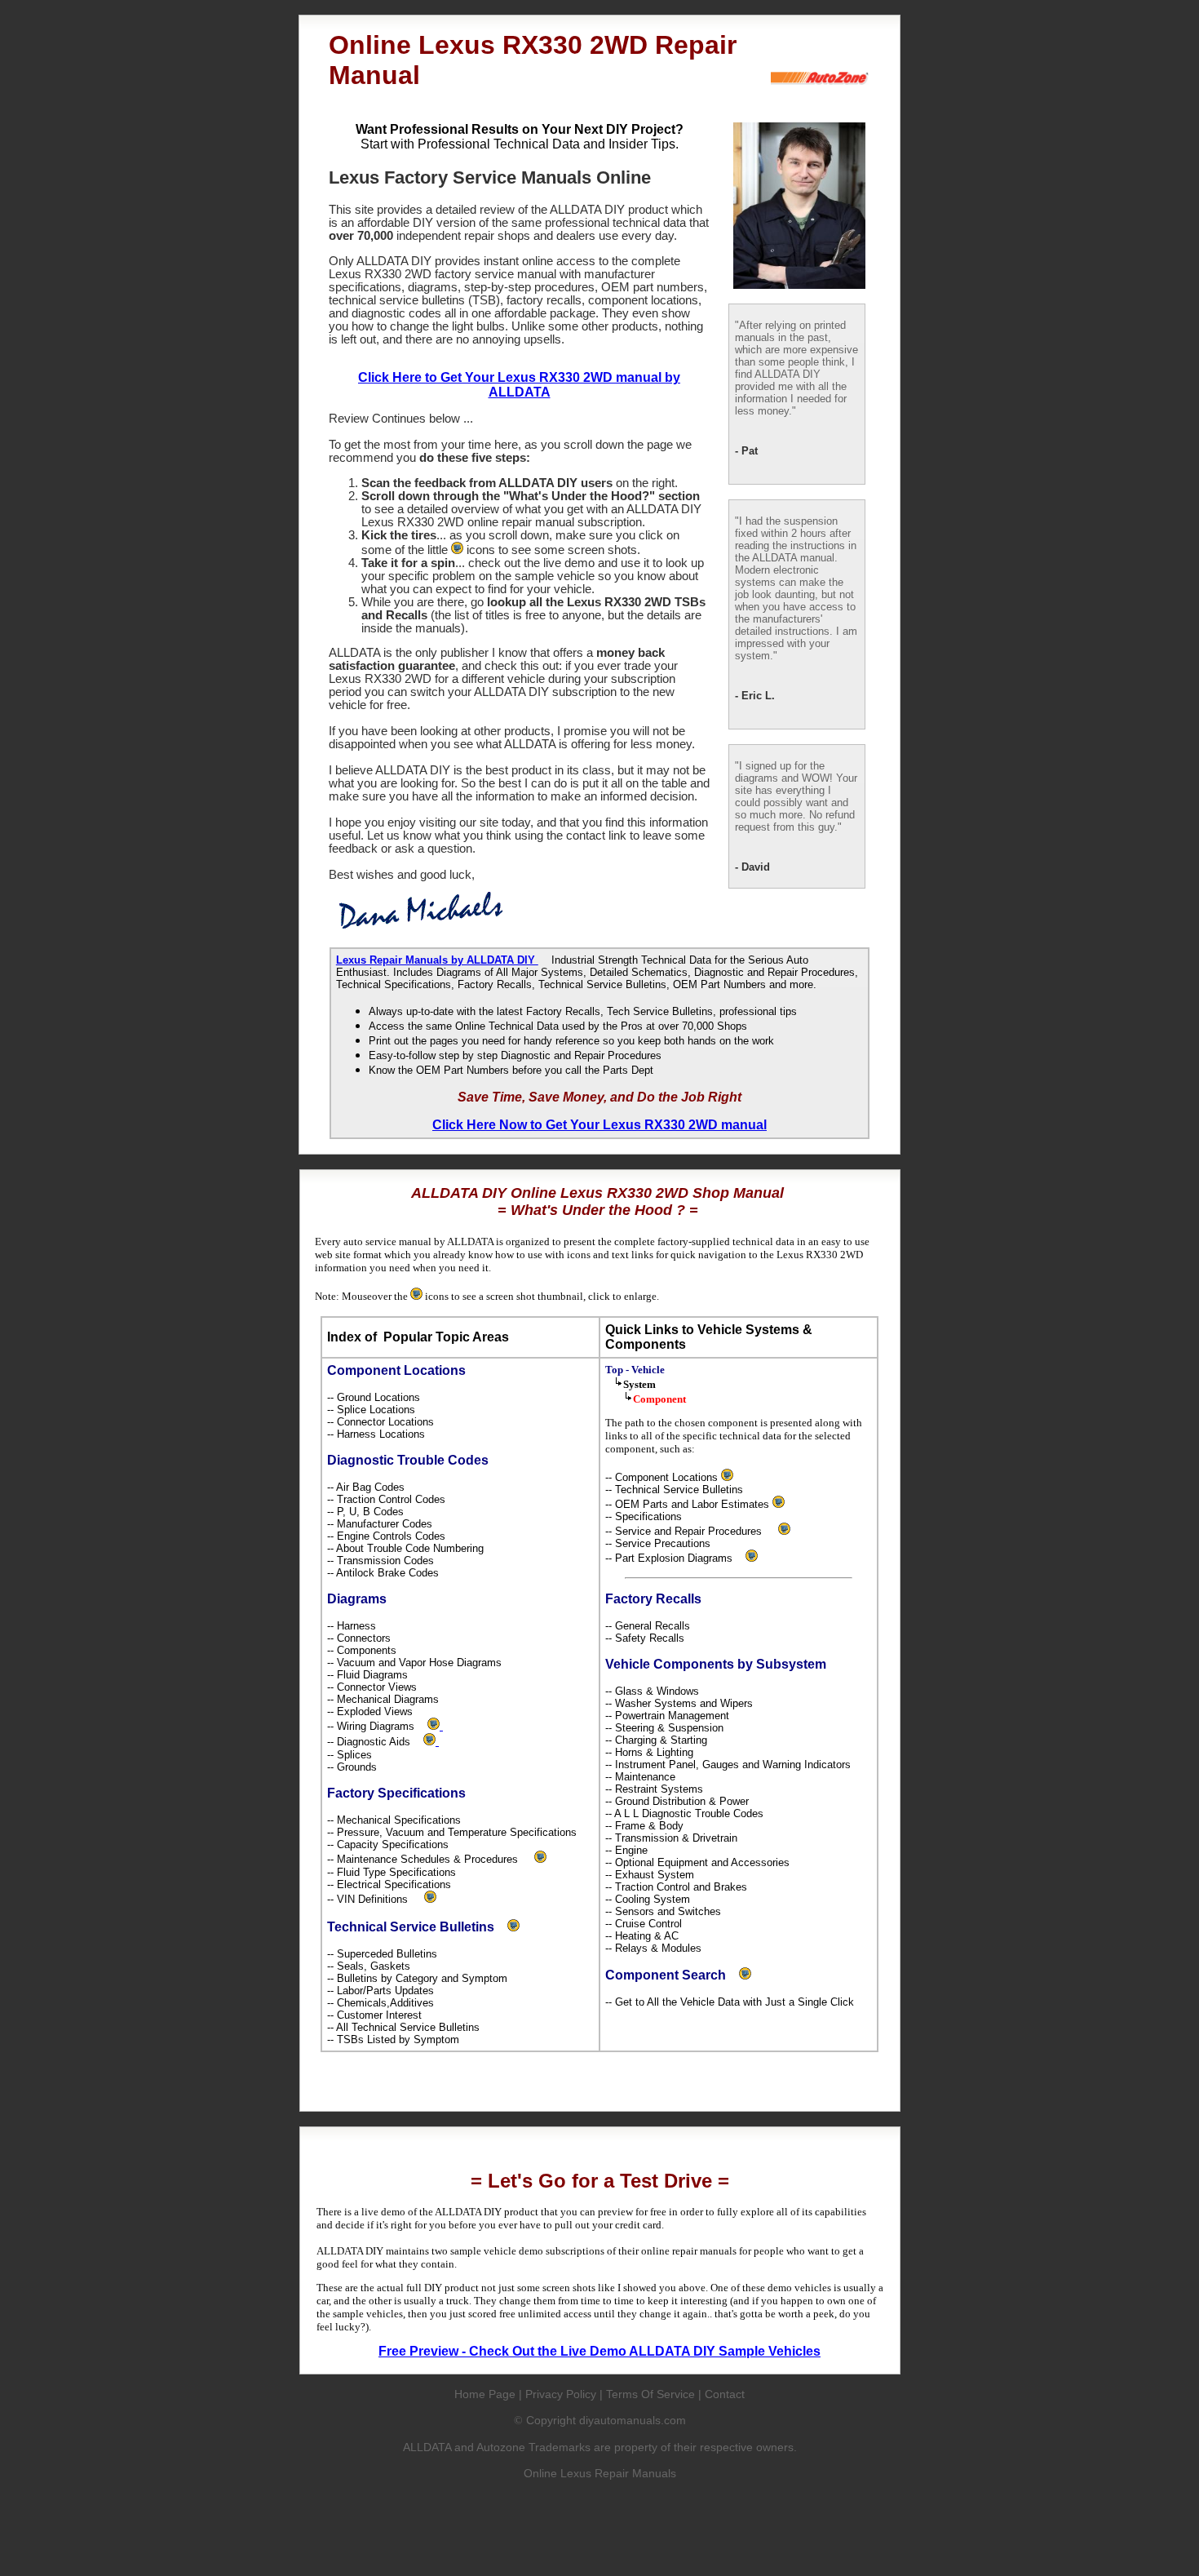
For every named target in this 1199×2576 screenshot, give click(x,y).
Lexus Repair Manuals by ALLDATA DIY (437, 960)
